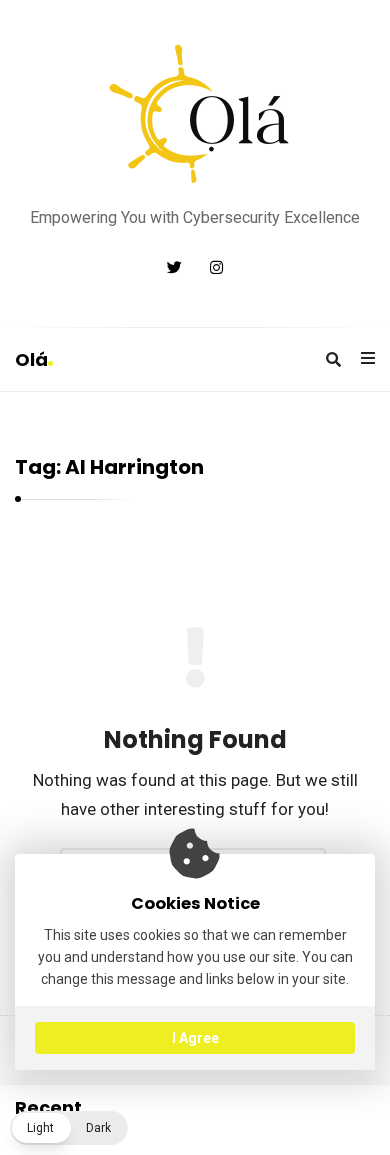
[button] (69, 1128)
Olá (31, 359)
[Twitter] (174, 268)
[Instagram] (216, 268)
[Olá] (195, 113)
